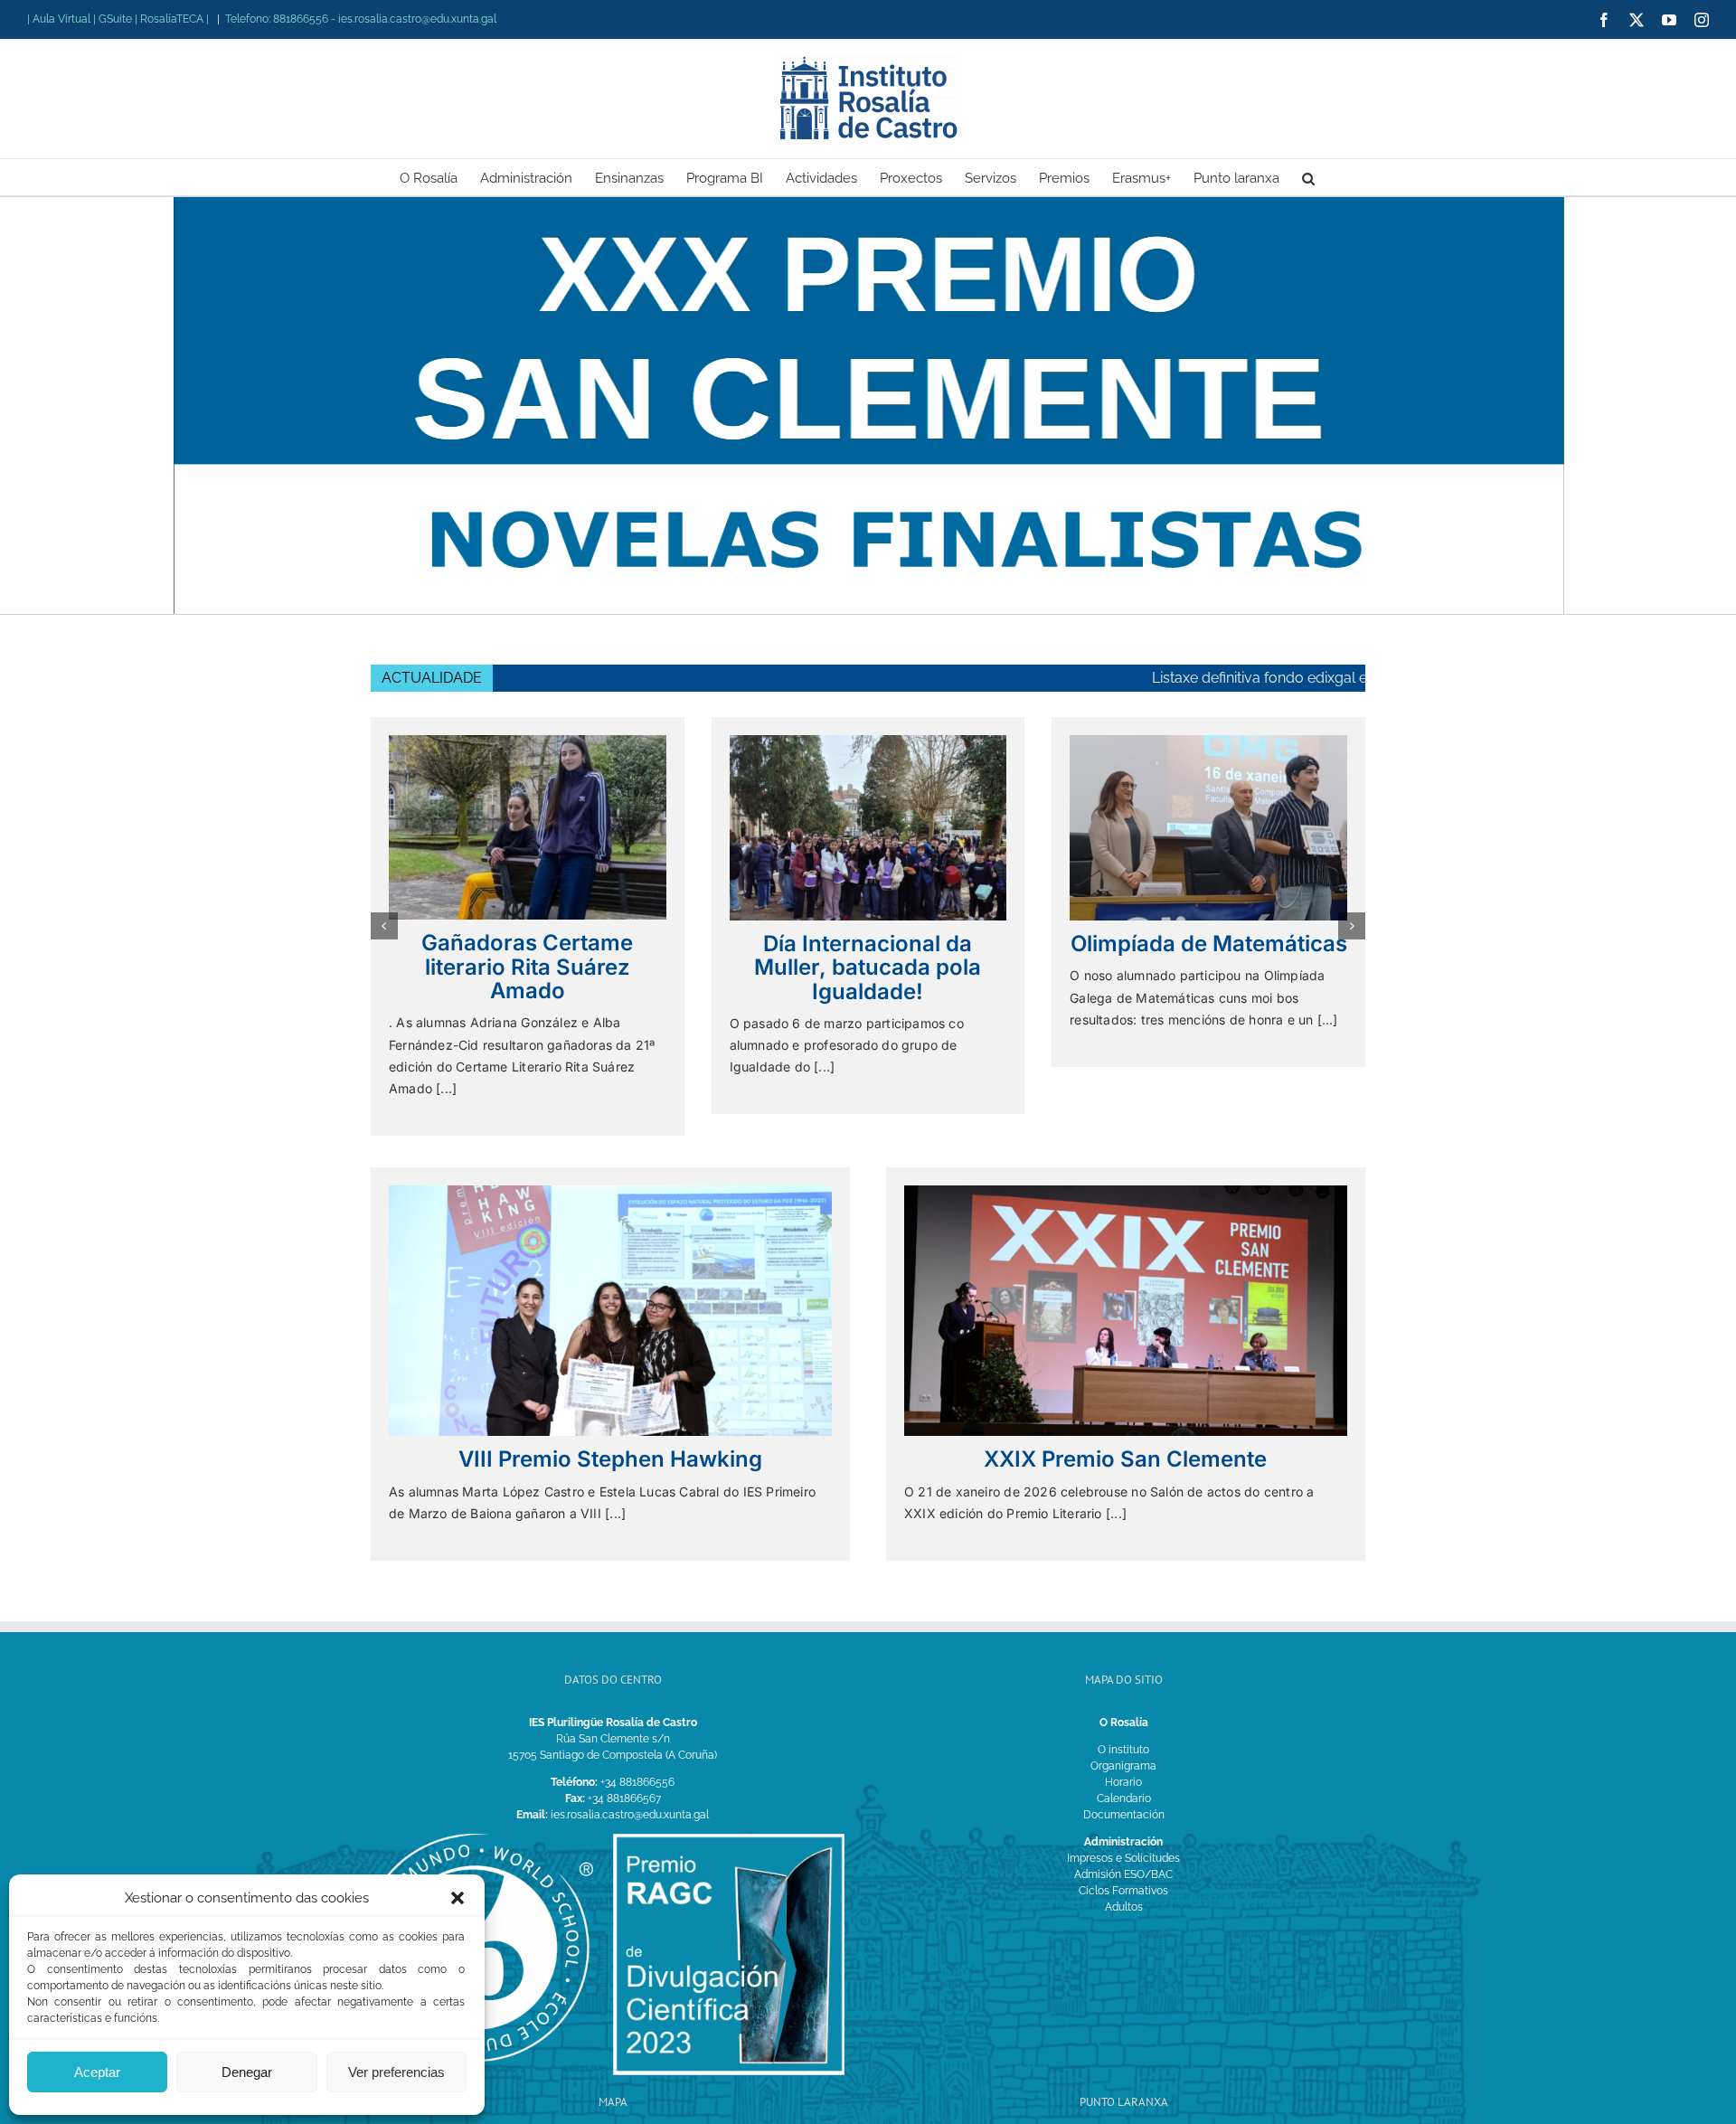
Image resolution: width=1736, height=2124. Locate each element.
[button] (458, 1898)
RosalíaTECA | (175, 19)
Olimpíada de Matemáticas (868, 944)
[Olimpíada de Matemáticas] (868, 741)
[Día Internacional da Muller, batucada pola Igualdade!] (528, 741)
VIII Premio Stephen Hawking (610, 1438)
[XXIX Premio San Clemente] (1126, 1171)
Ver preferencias (396, 2072)
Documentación (1124, 1794)
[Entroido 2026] (1208, 741)
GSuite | (119, 19)
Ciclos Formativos (1123, 1870)
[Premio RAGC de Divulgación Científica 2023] (729, 1818)
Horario (1123, 1761)
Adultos (1124, 1886)
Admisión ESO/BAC (1123, 1854)
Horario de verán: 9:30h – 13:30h (1359, 678)
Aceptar (97, 2072)
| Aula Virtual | (63, 19)
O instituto (1123, 1729)
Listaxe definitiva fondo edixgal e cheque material (1043, 678)
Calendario (1124, 1778)
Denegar (247, 2072)
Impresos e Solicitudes (1123, 1837)
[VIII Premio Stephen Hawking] (610, 1171)
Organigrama (1123, 1745)
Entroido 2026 (1208, 943)
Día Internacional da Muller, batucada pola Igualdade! (528, 968)
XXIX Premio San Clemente (1125, 1438)
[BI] (477, 1818)
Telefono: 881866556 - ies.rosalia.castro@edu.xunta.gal (361, 19)
